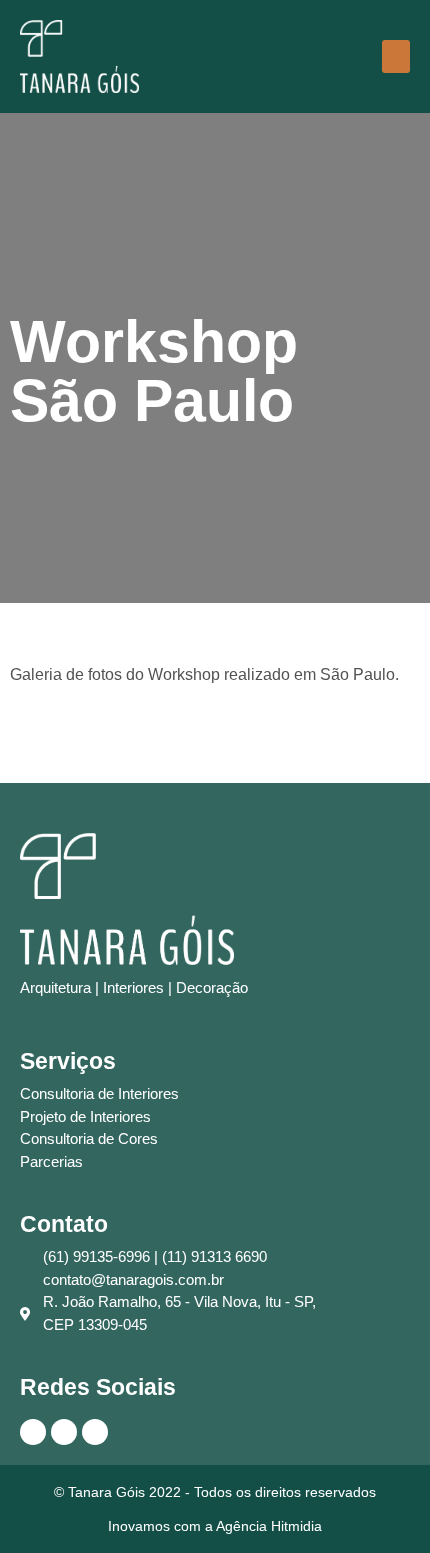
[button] (396, 56)
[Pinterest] (64, 1432)
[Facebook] (95, 1432)
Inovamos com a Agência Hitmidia (215, 1526)
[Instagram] (33, 1432)
